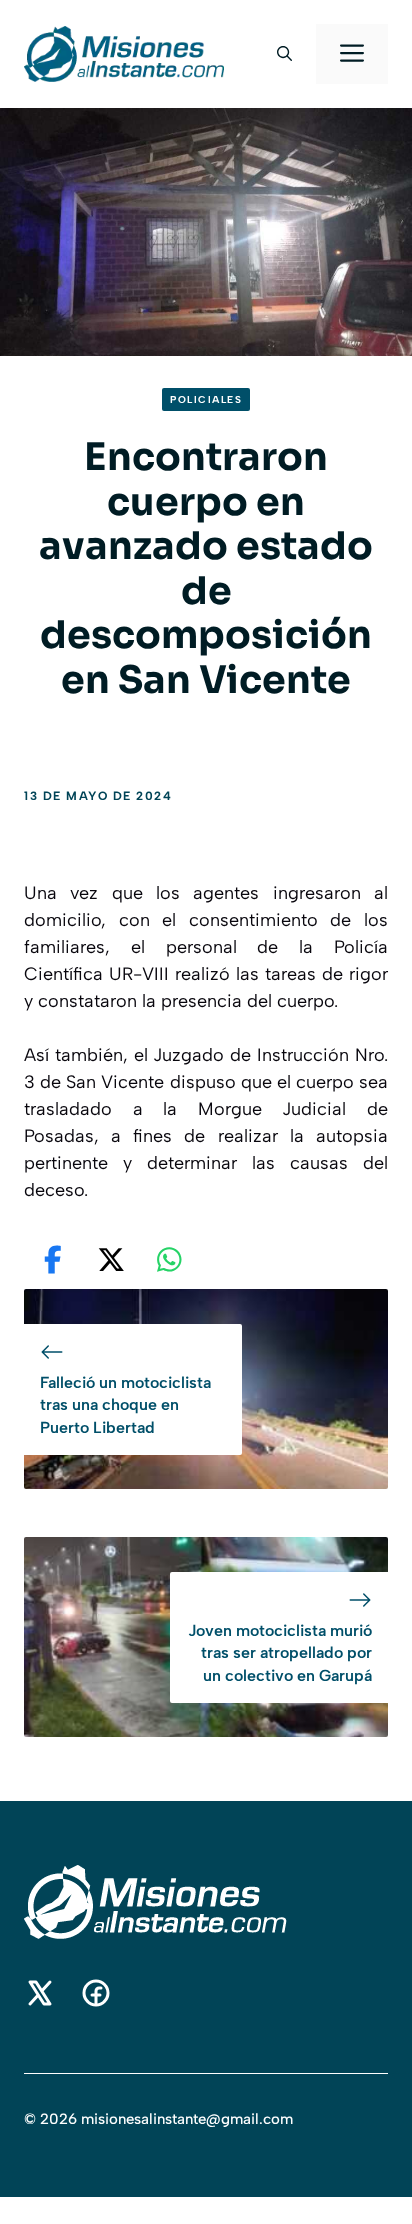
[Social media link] (40, 1993)
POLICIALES (206, 399)
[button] (284, 54)
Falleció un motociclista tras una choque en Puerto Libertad (125, 1405)
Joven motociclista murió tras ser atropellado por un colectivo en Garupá (280, 1653)
